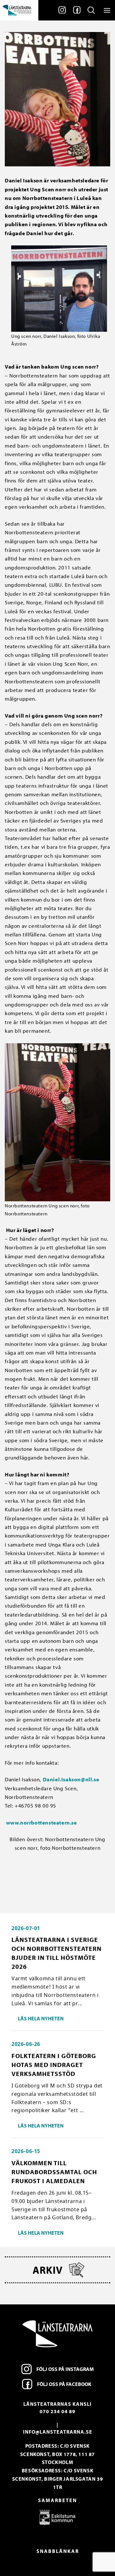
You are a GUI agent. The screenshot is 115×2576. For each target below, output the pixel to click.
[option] (57, 2517)
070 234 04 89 (57, 2411)
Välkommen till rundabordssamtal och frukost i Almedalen (54, 2172)
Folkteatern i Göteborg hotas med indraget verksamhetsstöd (54, 2065)
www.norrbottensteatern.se (41, 1822)
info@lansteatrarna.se (58, 2432)
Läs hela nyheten (41, 2018)
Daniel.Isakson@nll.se (71, 1779)
